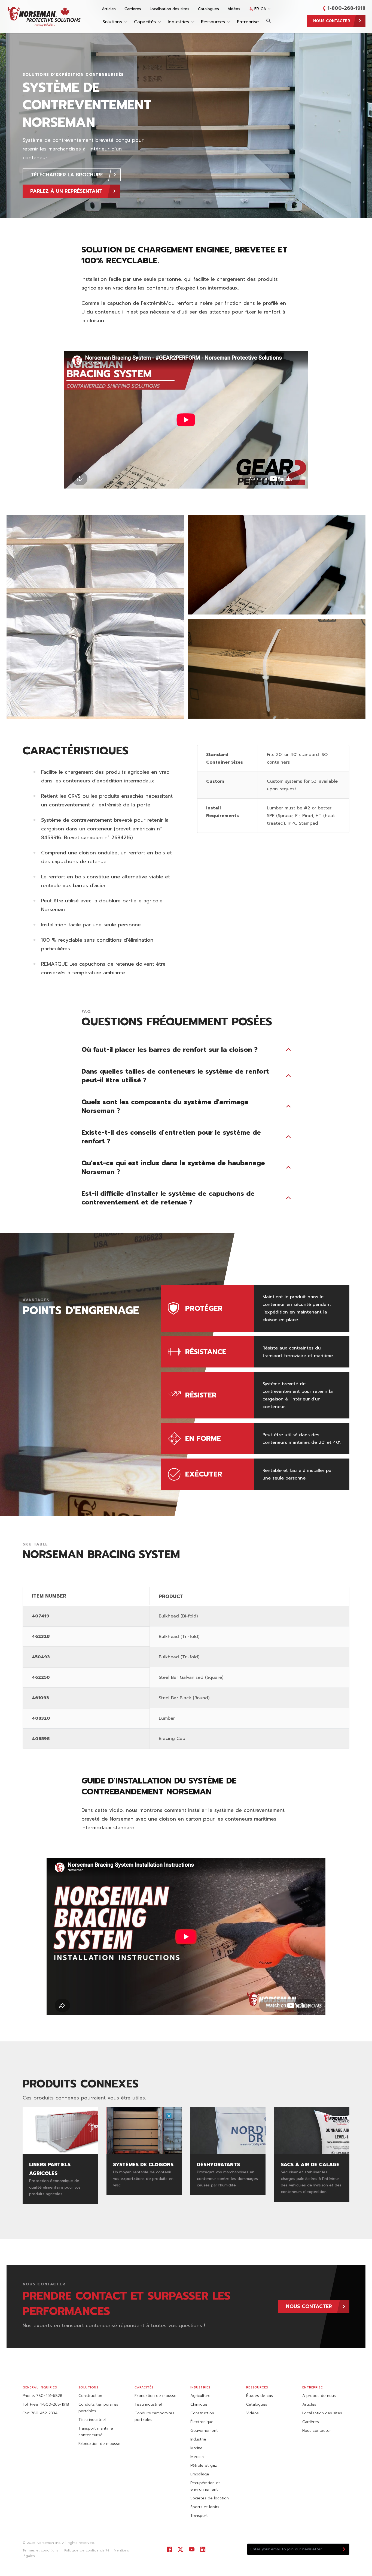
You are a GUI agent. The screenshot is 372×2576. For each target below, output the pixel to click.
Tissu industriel (92, 2420)
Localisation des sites (170, 9)
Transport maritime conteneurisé (96, 2432)
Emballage (200, 2474)
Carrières (133, 9)
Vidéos (234, 9)
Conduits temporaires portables (98, 2408)
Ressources (213, 22)
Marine (196, 2448)
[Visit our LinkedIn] (203, 2549)
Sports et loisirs (205, 2507)
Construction (90, 2396)
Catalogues (208, 9)
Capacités (145, 22)
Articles (109, 9)
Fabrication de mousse (99, 2444)
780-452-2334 (44, 2413)
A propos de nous (319, 2396)
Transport (199, 2516)
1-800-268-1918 (347, 8)
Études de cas (260, 2396)
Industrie (198, 2439)
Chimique (199, 2404)
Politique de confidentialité (86, 2550)
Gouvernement (204, 2431)
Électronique (202, 2422)
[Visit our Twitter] (180, 2549)
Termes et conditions (41, 2550)
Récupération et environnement (205, 2486)
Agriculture (200, 2396)
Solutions (112, 22)
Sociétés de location (210, 2498)
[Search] (269, 21)
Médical (197, 2457)
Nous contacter (317, 2431)
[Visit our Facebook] (169, 2549)
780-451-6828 (49, 2396)
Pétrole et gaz (204, 2465)
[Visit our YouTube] (192, 2549)
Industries (178, 22)
